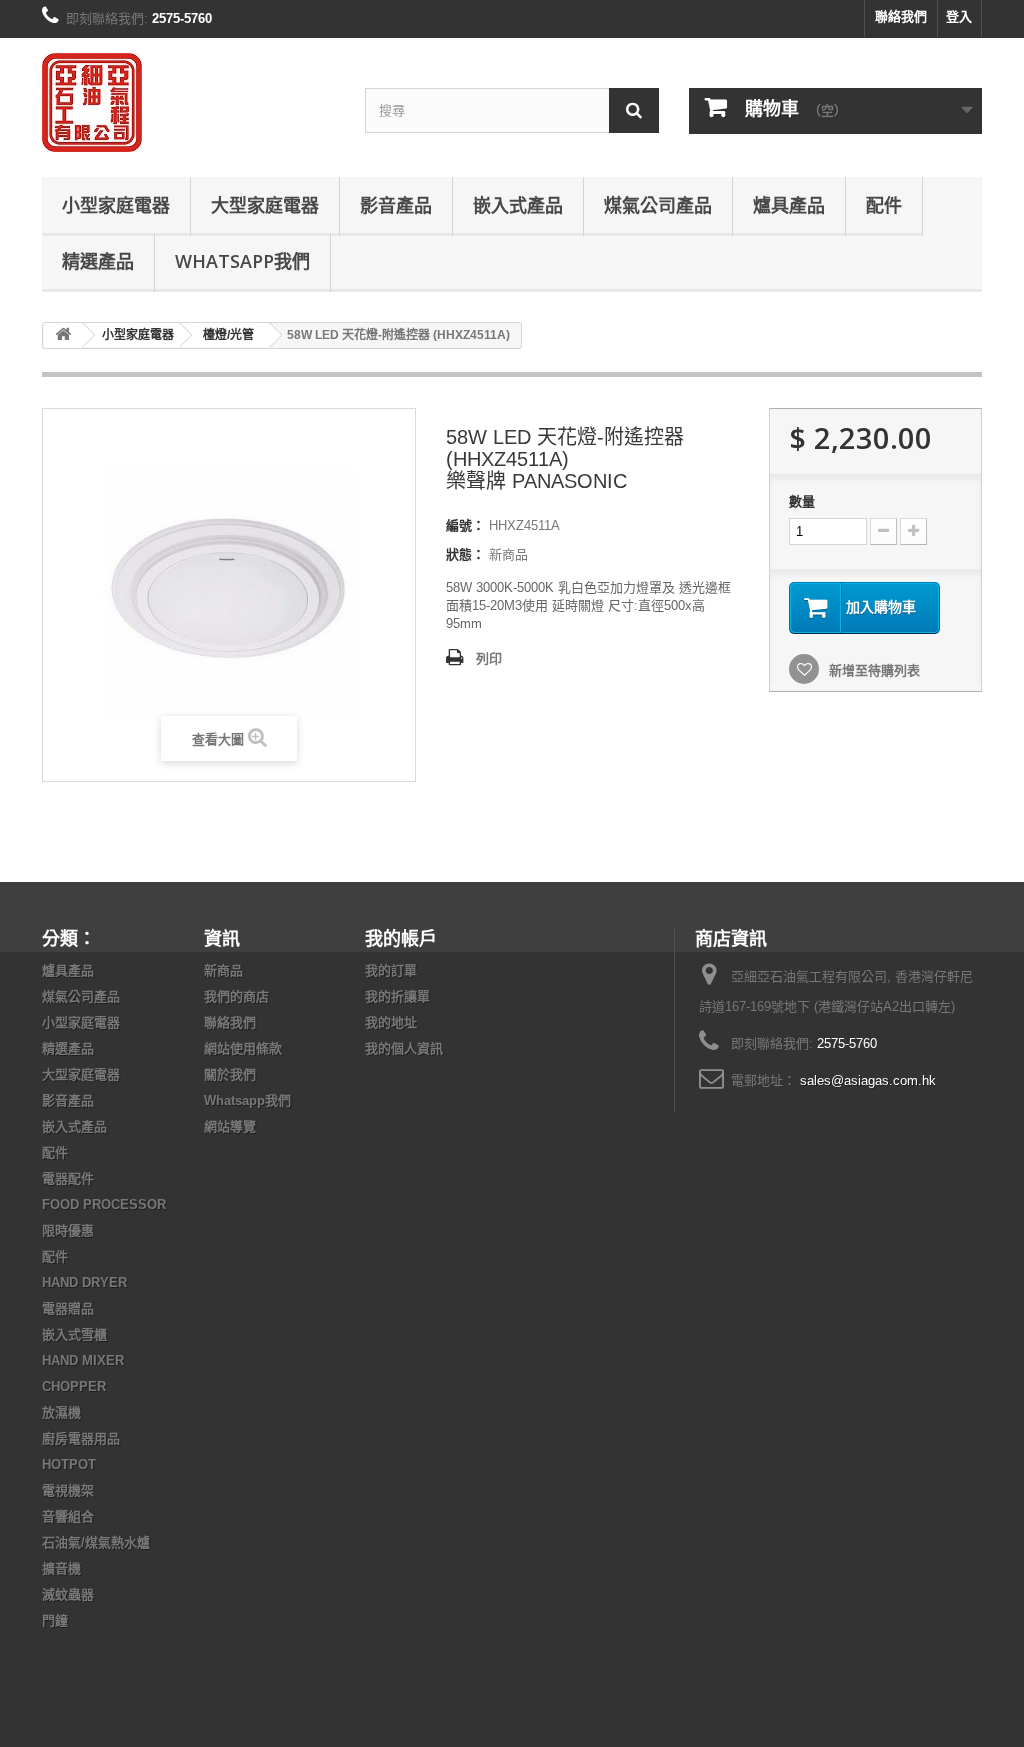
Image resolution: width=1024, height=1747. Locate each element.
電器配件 (68, 1178)
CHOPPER (74, 1386)
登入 (959, 16)
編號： (465, 525)
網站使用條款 (243, 1048)
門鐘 (55, 1620)
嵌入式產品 (518, 205)
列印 (489, 658)
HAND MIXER (83, 1360)
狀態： (465, 554)
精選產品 (98, 261)
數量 (802, 501)
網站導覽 (230, 1126)
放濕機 (61, 1412)
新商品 (223, 970)
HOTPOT (69, 1464)
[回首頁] (63, 335)
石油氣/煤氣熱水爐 (96, 1542)
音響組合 (68, 1516)
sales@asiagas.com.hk (868, 1080)
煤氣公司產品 (658, 205)
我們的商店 (236, 996)
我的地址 (391, 1022)
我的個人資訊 (404, 1048)
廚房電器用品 (81, 1438)
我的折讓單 (397, 996)
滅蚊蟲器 (68, 1594)
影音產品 (396, 205)
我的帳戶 (401, 938)
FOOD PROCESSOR (104, 1204)
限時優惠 (68, 1230)
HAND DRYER (84, 1282)
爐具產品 (789, 205)
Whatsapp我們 (242, 261)
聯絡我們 (901, 16)
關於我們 (230, 1074)
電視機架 (68, 1490)
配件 (884, 205)
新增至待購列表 (872, 670)
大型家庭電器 (265, 205)
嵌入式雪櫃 (74, 1334)
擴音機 (61, 1568)
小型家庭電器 (116, 205)
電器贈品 (68, 1308)
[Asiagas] (188, 102)
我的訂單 (391, 970)
